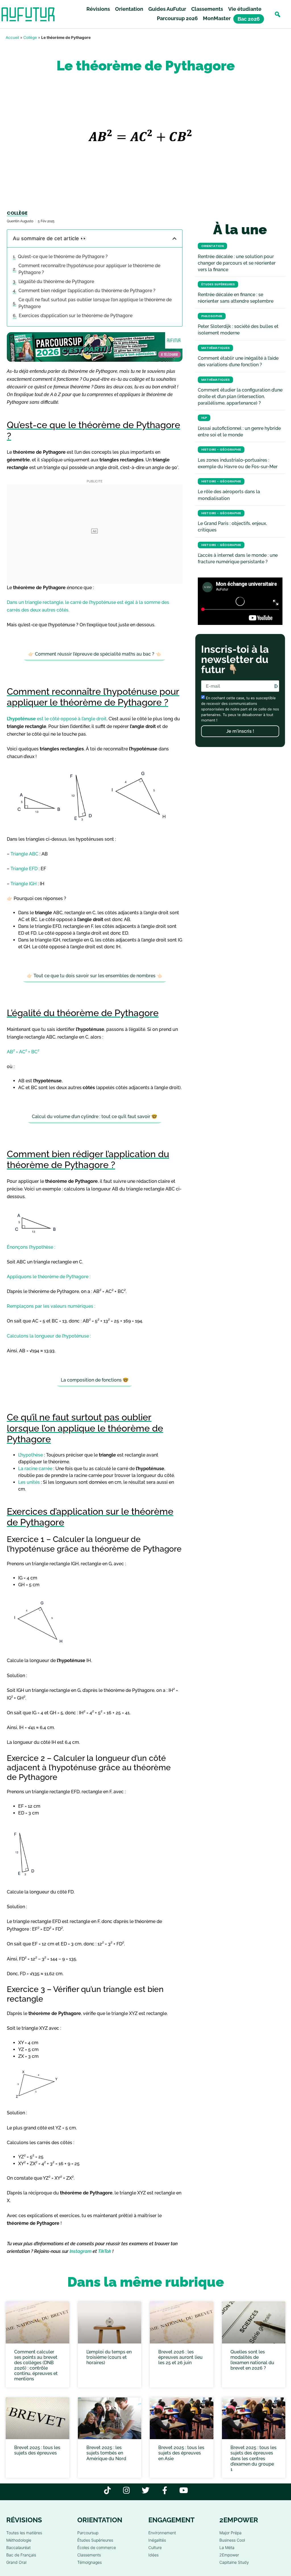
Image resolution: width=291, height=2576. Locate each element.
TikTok (105, 2251)
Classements (207, 9)
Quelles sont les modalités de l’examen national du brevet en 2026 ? (252, 2360)
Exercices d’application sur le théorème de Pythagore (76, 316)
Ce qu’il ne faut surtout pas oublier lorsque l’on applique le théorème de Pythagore (95, 303)
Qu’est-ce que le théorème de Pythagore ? (63, 257)
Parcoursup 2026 (177, 18)
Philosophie (212, 316)
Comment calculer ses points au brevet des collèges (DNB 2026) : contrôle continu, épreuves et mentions (36, 2365)
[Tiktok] (108, 2490)
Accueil (12, 37)
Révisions (98, 9)
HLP (204, 418)
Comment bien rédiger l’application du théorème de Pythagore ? (87, 291)
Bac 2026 (249, 19)
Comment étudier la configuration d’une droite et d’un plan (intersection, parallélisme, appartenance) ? (240, 396)
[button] (278, 14)
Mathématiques (215, 348)
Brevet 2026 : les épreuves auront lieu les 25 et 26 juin (180, 2357)
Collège (30, 37)
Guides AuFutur (167, 9)
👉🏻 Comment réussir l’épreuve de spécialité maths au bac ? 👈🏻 (95, 654)
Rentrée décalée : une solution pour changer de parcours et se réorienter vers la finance (237, 263)
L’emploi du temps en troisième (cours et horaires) (109, 2357)
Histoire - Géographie (221, 450)
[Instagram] (127, 2490)
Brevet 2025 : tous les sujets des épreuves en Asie (181, 2453)
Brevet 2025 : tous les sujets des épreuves (37, 2450)
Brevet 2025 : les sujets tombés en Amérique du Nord (106, 2453)
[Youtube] (184, 2490)
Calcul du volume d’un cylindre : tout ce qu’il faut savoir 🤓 (94, 1117)
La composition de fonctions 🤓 (95, 1380)
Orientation (129, 9)
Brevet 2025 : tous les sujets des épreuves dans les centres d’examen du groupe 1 (253, 2458)
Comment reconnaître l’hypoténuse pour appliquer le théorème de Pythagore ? (89, 269)
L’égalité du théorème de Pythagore (56, 282)
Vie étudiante (245, 9)
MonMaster (217, 18)
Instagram (81, 2251)
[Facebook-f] (165, 2490)
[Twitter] (146, 2490)
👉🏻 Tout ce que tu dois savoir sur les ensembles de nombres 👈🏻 (94, 976)
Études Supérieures (218, 284)
